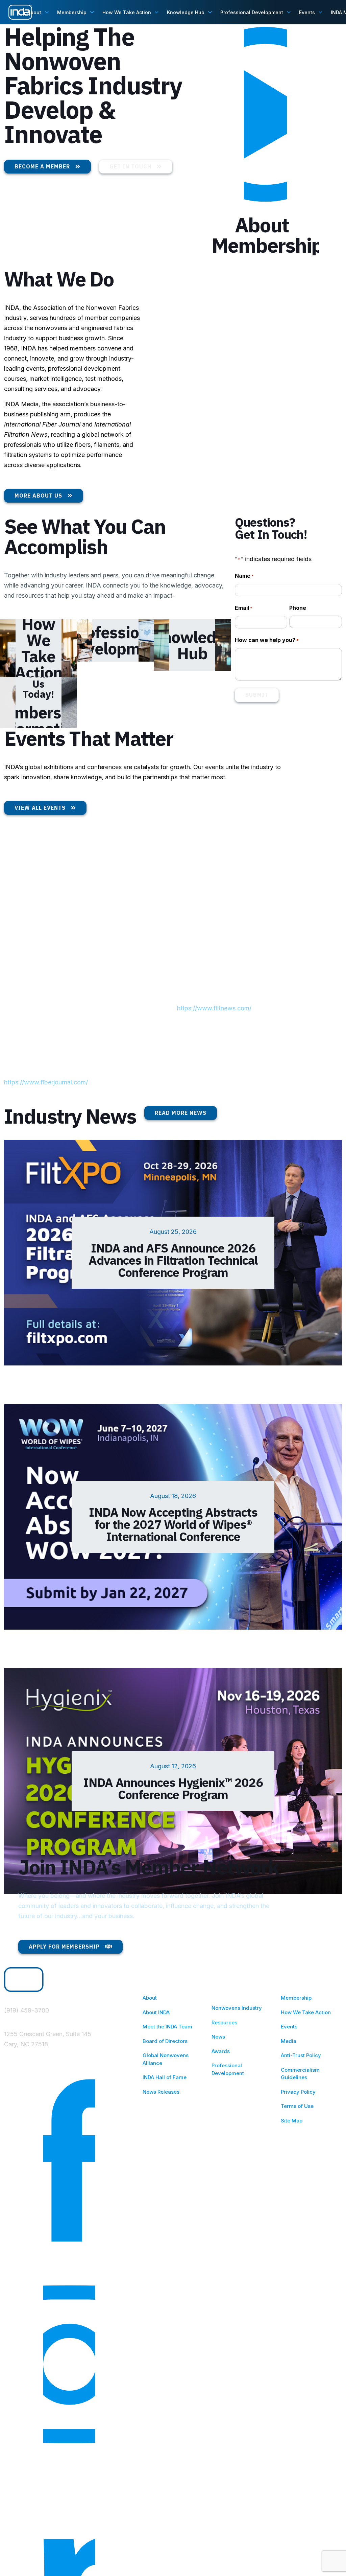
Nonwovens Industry (237, 2008)
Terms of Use (297, 2106)
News (218, 2037)
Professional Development (228, 2069)
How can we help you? (267, 640)
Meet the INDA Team (167, 2027)
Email (244, 608)
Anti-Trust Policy (301, 2055)
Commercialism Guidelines (300, 2074)
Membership (296, 1998)
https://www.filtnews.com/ (214, 1008)
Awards (221, 2051)
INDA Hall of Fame (165, 2077)
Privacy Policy (298, 2092)
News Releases (161, 2092)
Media (289, 2041)
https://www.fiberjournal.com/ (46, 1082)
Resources (224, 2022)
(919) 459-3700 (27, 2010)
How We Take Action (306, 2012)
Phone (298, 608)
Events (289, 2027)
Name (244, 576)
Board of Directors (165, 2041)
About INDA (156, 2012)
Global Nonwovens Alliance (166, 2059)
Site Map (292, 2121)
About (150, 1998)
